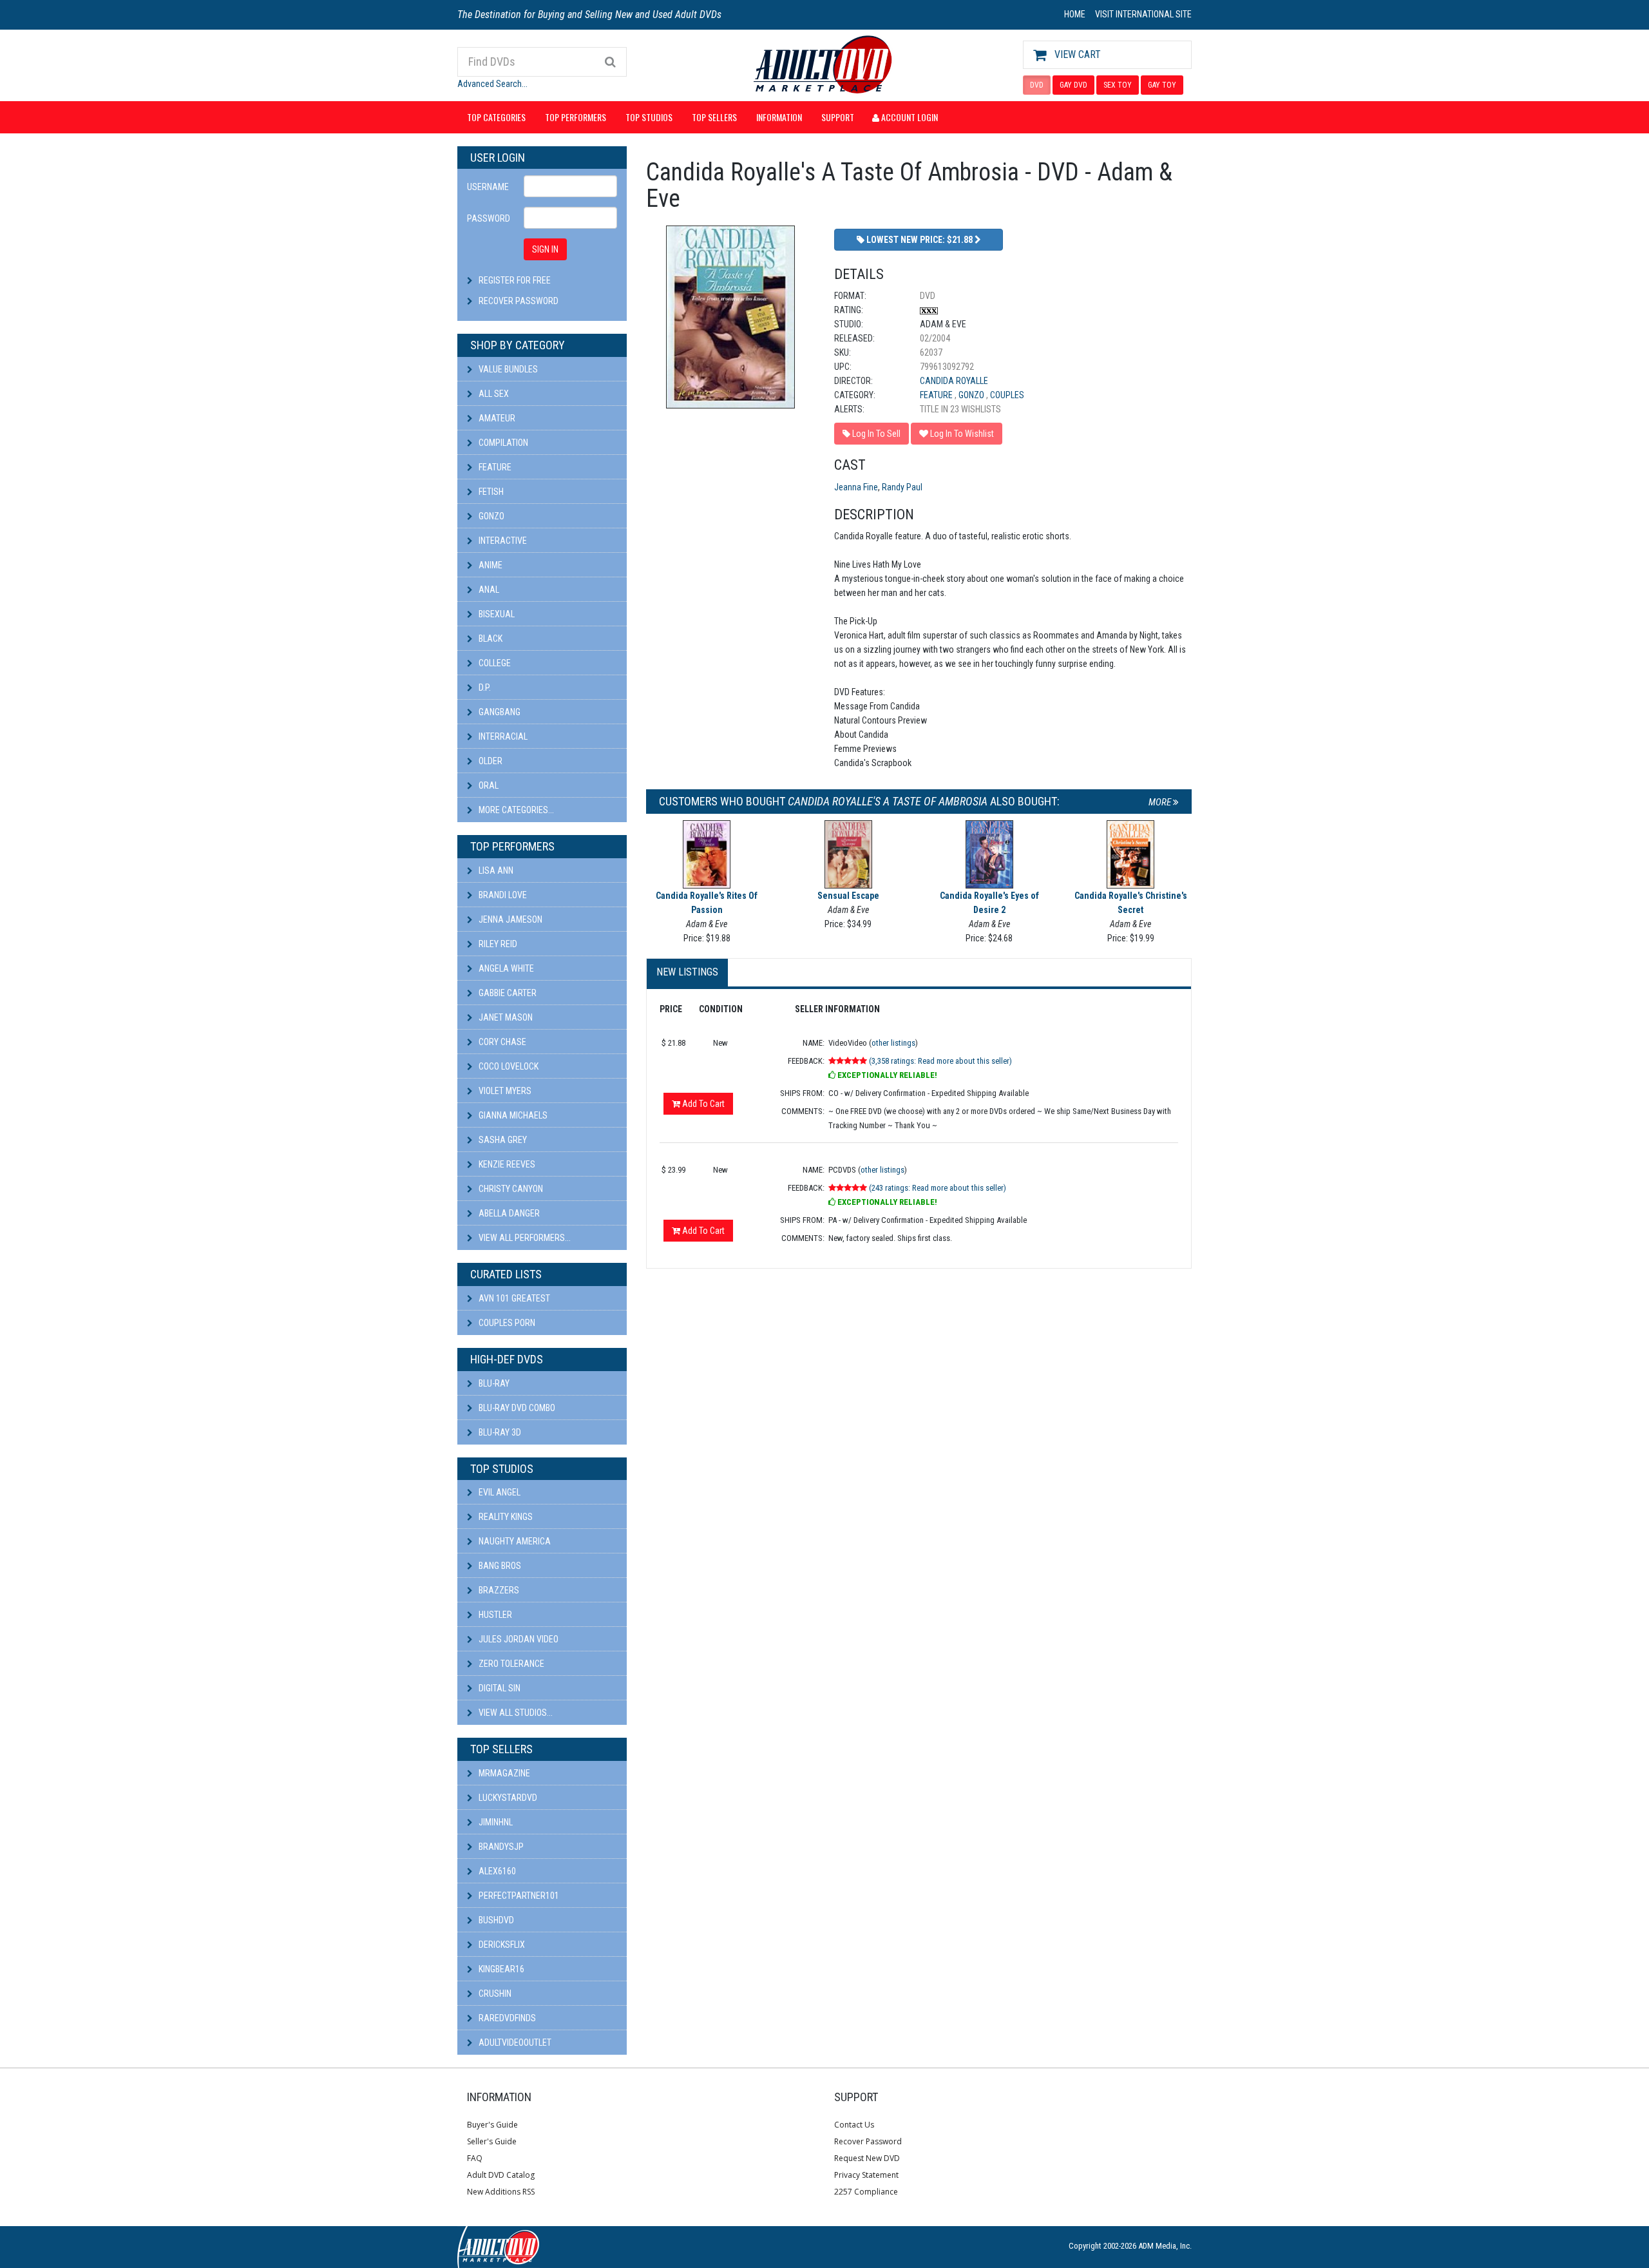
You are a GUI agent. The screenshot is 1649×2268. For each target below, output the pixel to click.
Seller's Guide (492, 2141)
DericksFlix (501, 1945)
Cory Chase (501, 1042)
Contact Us (854, 2125)
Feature (494, 467)
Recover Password (519, 301)
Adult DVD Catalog (501, 2175)
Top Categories (496, 117)
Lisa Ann (495, 870)
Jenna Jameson (510, 919)
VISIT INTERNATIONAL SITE (1143, 14)
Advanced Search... (492, 84)
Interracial (502, 736)
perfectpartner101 (518, 1896)
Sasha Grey (502, 1140)
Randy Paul (902, 487)
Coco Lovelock (508, 1066)
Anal (488, 590)
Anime (490, 565)
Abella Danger (508, 1213)
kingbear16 (500, 1969)
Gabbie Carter (507, 993)
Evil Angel (499, 1492)
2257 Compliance (866, 2192)
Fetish (490, 492)
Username (488, 187)
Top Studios (649, 117)
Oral (488, 785)
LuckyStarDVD (507, 1798)
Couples (1007, 395)
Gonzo (491, 516)
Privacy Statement (866, 2175)
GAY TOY (1162, 85)
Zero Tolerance (510, 1664)
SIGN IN (545, 249)
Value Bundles (507, 369)
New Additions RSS (501, 2192)
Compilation (502, 443)
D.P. (484, 687)
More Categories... (515, 810)
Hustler (494, 1615)
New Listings (687, 972)
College (494, 663)
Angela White (505, 968)
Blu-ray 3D (499, 1432)
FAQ (475, 2158)
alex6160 (496, 1871)
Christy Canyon (510, 1189)
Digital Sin (499, 1688)
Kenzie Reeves (506, 1164)
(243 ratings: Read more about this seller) (938, 1188)
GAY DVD (1073, 85)
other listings (893, 1043)
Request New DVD (867, 2158)
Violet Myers (504, 1091)
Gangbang (499, 712)
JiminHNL (495, 1822)
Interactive (502, 541)
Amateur (496, 418)
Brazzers (498, 1590)
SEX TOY (1118, 85)
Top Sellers (714, 117)
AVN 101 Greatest (513, 1298)
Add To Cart (702, 1104)
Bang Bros (499, 1566)
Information (779, 117)
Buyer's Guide (492, 2125)
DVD (1037, 85)
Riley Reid (497, 944)
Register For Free (515, 280)
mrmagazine (503, 1773)
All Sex (493, 394)
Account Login (909, 117)
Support (838, 117)
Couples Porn (506, 1323)
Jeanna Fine (856, 487)
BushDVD (495, 1920)
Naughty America (514, 1541)
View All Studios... (515, 1713)
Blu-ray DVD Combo (516, 1408)
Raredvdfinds (506, 2018)
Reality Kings (505, 1517)
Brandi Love (502, 895)
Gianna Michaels (512, 1115)
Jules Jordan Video (518, 1639)
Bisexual (496, 614)
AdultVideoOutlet (514, 2042)
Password (489, 218)
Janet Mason (505, 1017)
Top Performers (576, 117)
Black (490, 639)
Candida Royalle (954, 381)
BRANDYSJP (500, 1847)
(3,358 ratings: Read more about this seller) (940, 1061)
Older (490, 761)
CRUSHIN (494, 1994)
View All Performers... (524, 1238)
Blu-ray (493, 1383)
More (1161, 802)
